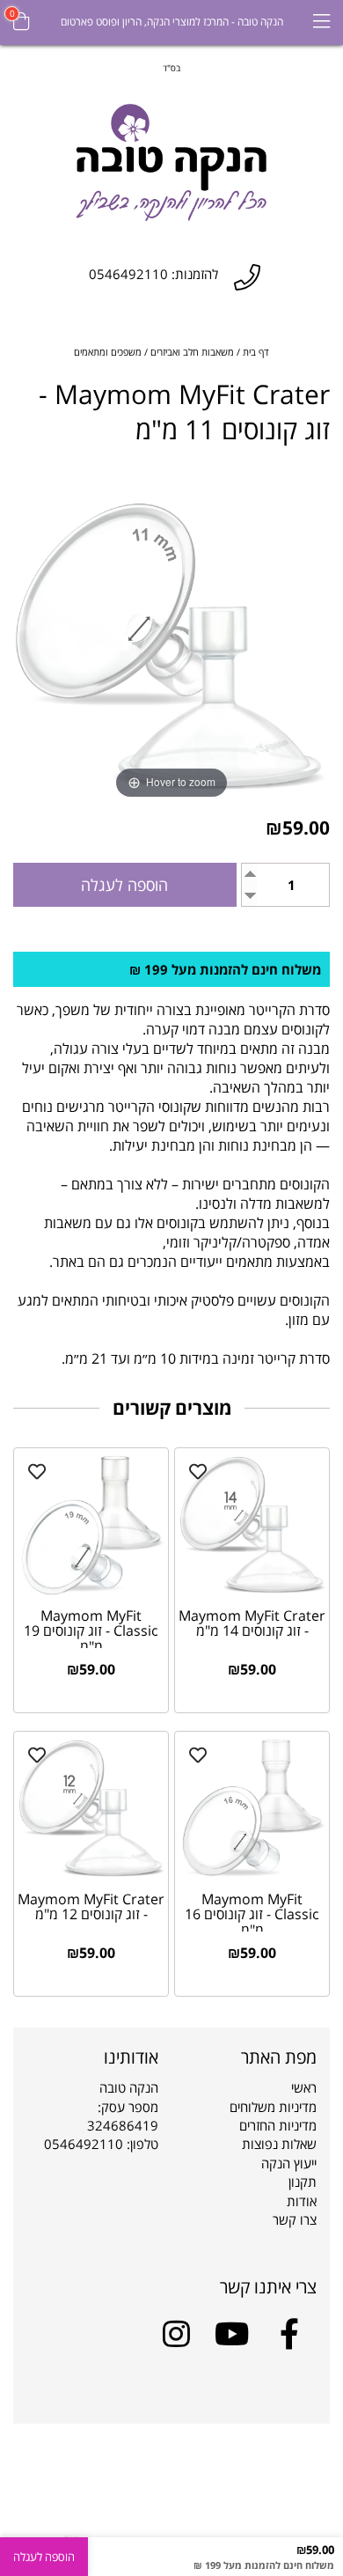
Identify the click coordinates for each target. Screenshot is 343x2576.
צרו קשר (295, 2219)
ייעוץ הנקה (289, 2163)
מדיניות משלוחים (273, 2107)
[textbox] (171, 67)
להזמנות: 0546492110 (153, 274)
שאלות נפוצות (279, 2144)
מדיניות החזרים (278, 2125)
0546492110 (84, 2144)
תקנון (303, 2182)
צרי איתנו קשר (268, 2287)
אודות (302, 2201)
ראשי (304, 2087)
